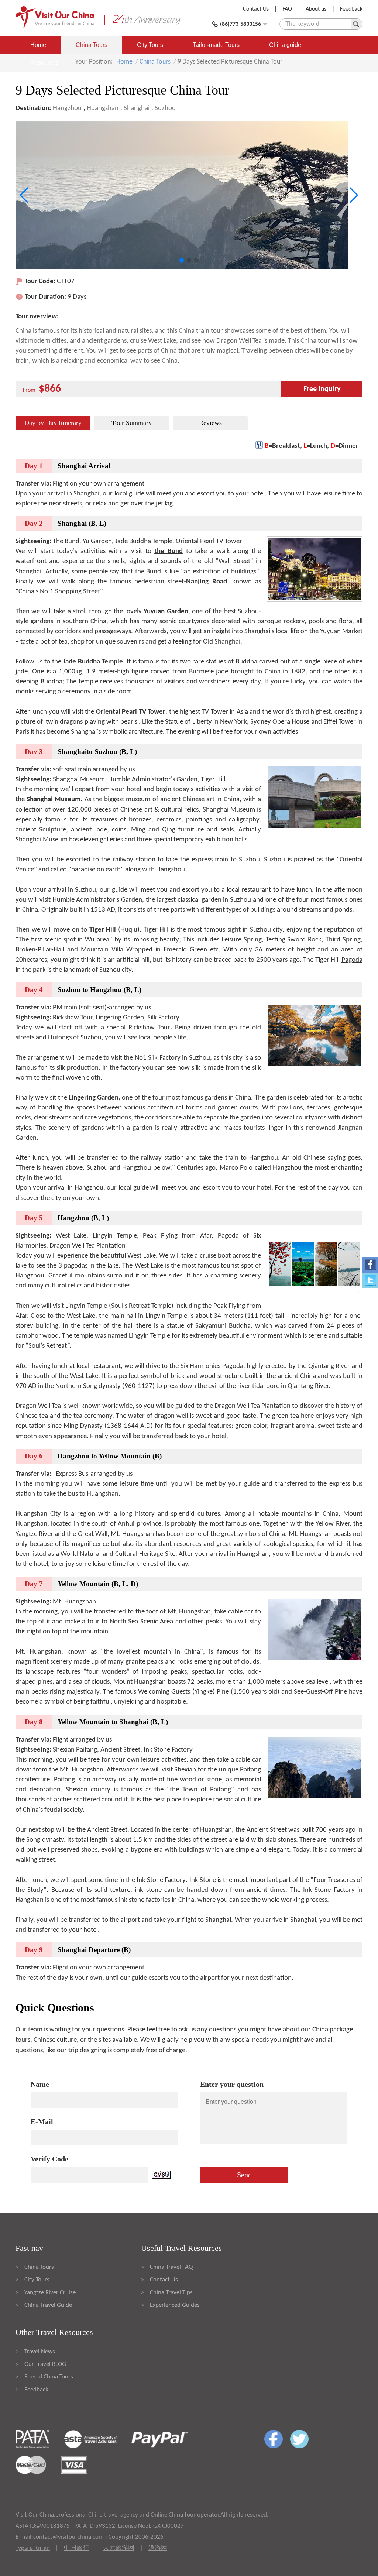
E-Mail (42, 2121)
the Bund (169, 551)
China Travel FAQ (171, 2267)
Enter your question (232, 2084)
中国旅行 (76, 2548)
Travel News (40, 2352)
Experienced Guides (175, 2305)
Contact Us (256, 9)
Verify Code (49, 2159)
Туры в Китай (33, 2548)
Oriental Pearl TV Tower (131, 712)
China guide (285, 45)
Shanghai (137, 108)
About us (316, 9)
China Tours (92, 45)
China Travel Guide (48, 2305)
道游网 (158, 2548)
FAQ (287, 9)
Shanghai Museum (54, 800)
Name (40, 2084)
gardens (42, 622)
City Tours (150, 45)
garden (212, 900)
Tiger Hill (103, 930)
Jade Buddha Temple (93, 662)
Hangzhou (67, 108)
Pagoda (352, 960)
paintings (199, 820)
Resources (44, 63)
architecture (146, 732)
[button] (182, 260)
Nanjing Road (206, 582)
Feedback (351, 9)
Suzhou (165, 108)
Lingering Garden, (94, 1098)
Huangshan (103, 108)
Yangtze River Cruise (50, 2293)
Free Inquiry (322, 389)
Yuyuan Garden (166, 612)
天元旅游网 (119, 2548)
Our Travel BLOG (45, 2364)
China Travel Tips (171, 2293)
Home (38, 45)
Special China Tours (49, 2377)
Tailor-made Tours (216, 45)
